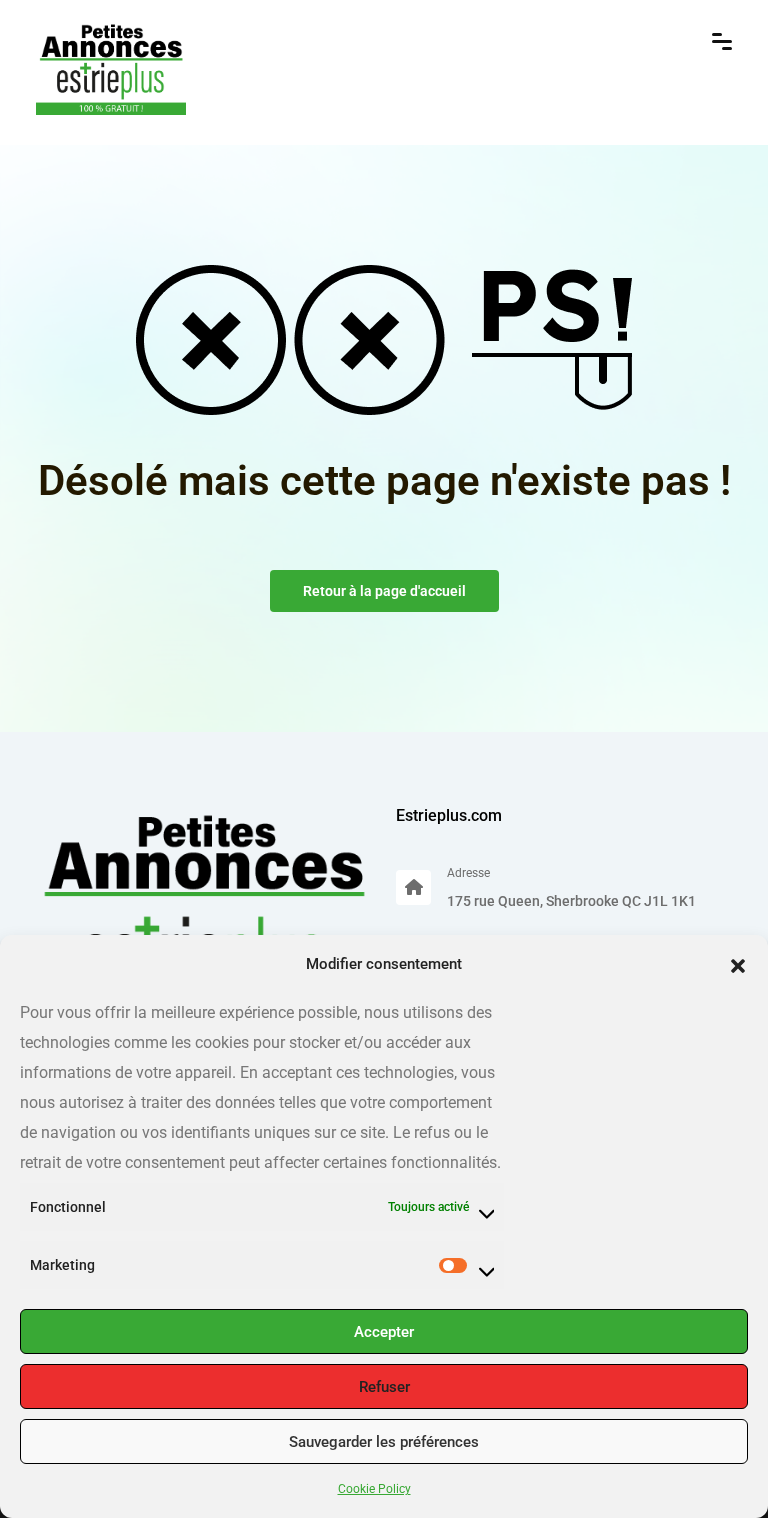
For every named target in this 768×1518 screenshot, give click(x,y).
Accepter (384, 1332)
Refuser (384, 1387)
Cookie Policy (374, 1489)
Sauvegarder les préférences (384, 1442)
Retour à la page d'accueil (384, 591)
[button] (738, 964)
